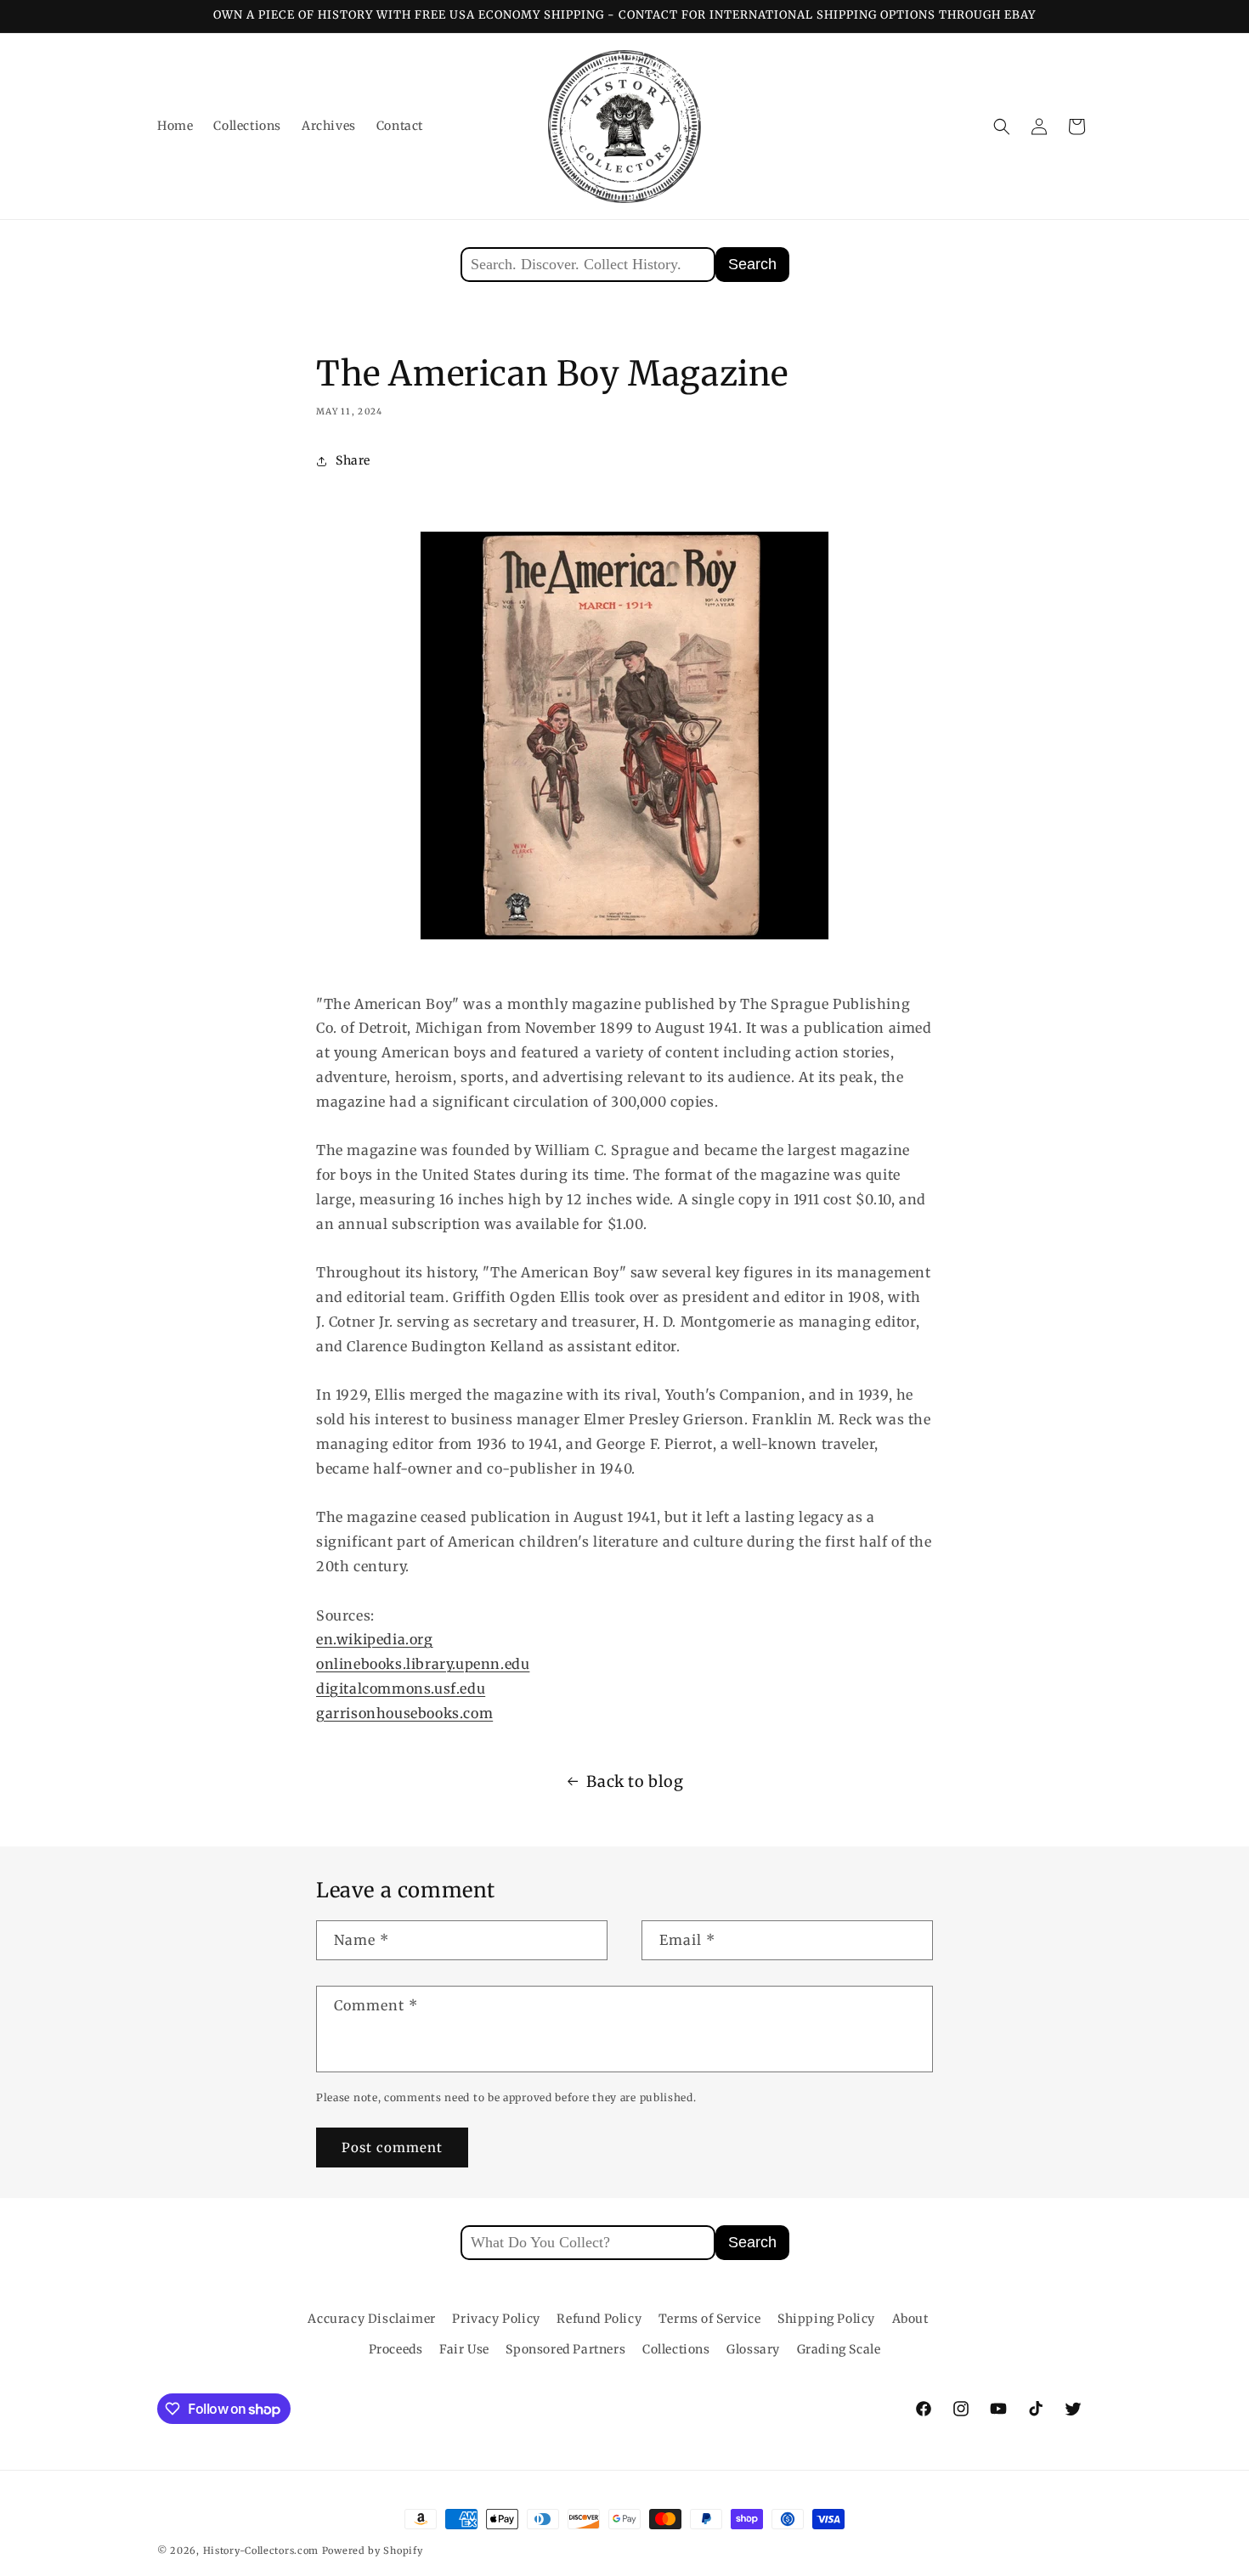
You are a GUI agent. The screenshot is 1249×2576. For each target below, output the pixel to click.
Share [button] (353, 460)
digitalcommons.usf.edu (401, 1688)
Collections (676, 2349)
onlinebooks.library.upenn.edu (423, 1664)
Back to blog (635, 1781)
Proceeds (396, 2349)
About (910, 2319)
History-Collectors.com (261, 2551)
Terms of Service (710, 2319)
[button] (1002, 127)
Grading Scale (839, 2349)
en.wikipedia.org (375, 1639)
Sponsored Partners (565, 2349)
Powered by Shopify (373, 2551)
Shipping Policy (826, 2319)
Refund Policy (599, 2319)
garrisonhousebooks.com (404, 1713)
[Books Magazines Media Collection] (624, 736)
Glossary (753, 2349)
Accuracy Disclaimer (371, 2319)
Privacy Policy (496, 2319)
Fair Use (464, 2349)
